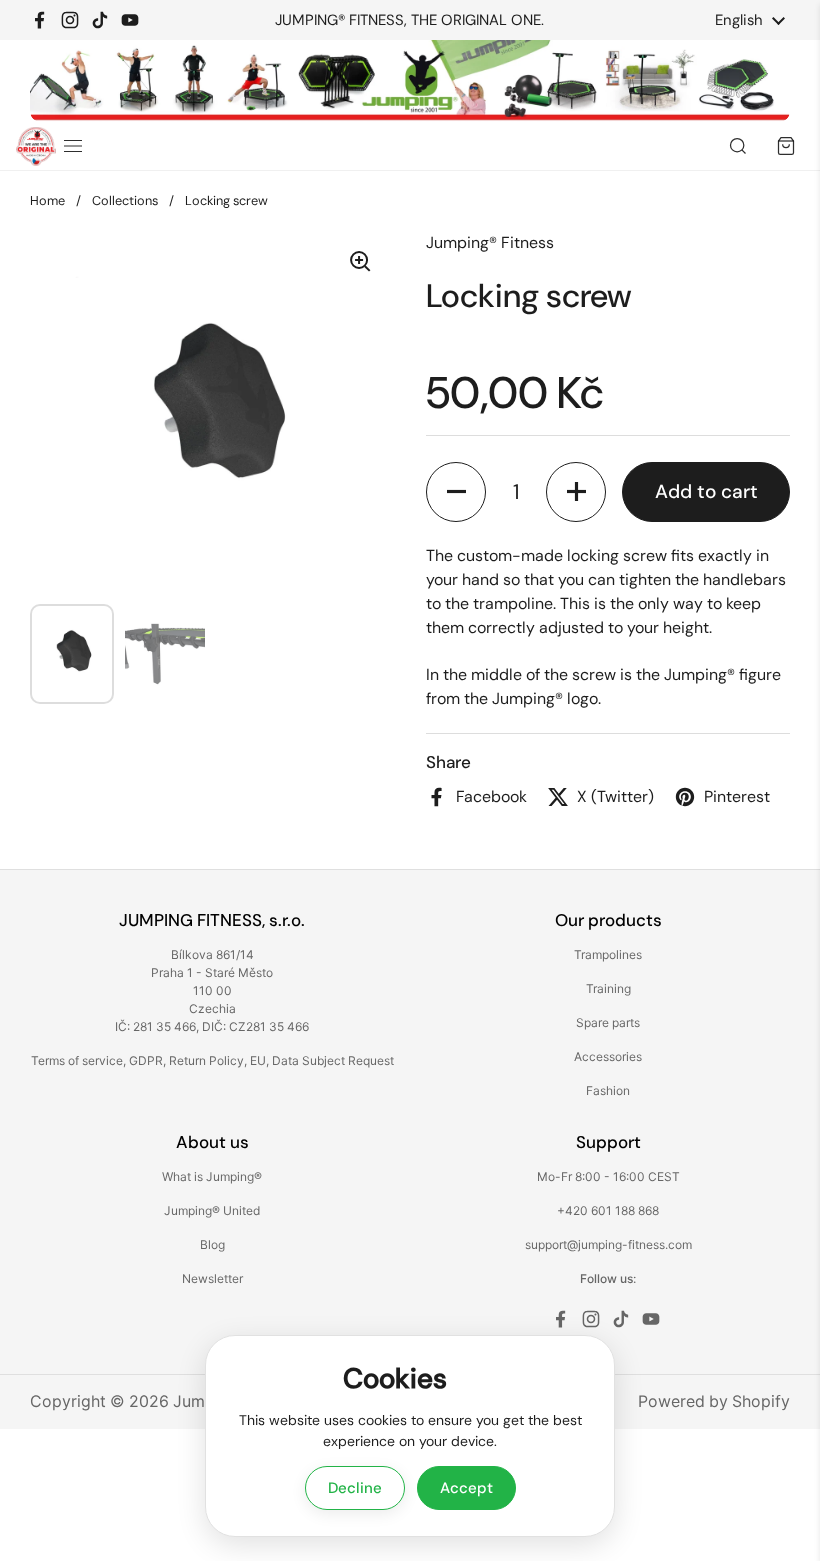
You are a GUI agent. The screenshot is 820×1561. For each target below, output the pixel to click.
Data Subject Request (333, 1060)
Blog (212, 1244)
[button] (456, 492)
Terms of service (77, 1060)
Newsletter (212, 1278)
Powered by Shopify (714, 1401)
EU (258, 1060)
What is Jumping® (212, 1176)
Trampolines (608, 954)
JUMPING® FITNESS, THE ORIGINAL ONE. (409, 20)
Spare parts (608, 1022)
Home (47, 200)
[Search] (738, 146)
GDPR (146, 1060)
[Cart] (786, 146)
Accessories (608, 1056)
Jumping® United (212, 1210)
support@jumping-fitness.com (608, 1244)
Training (608, 988)
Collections (125, 200)
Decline (355, 1488)
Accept (466, 1488)
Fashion (608, 1090)
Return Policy (206, 1060)
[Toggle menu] (73, 146)
